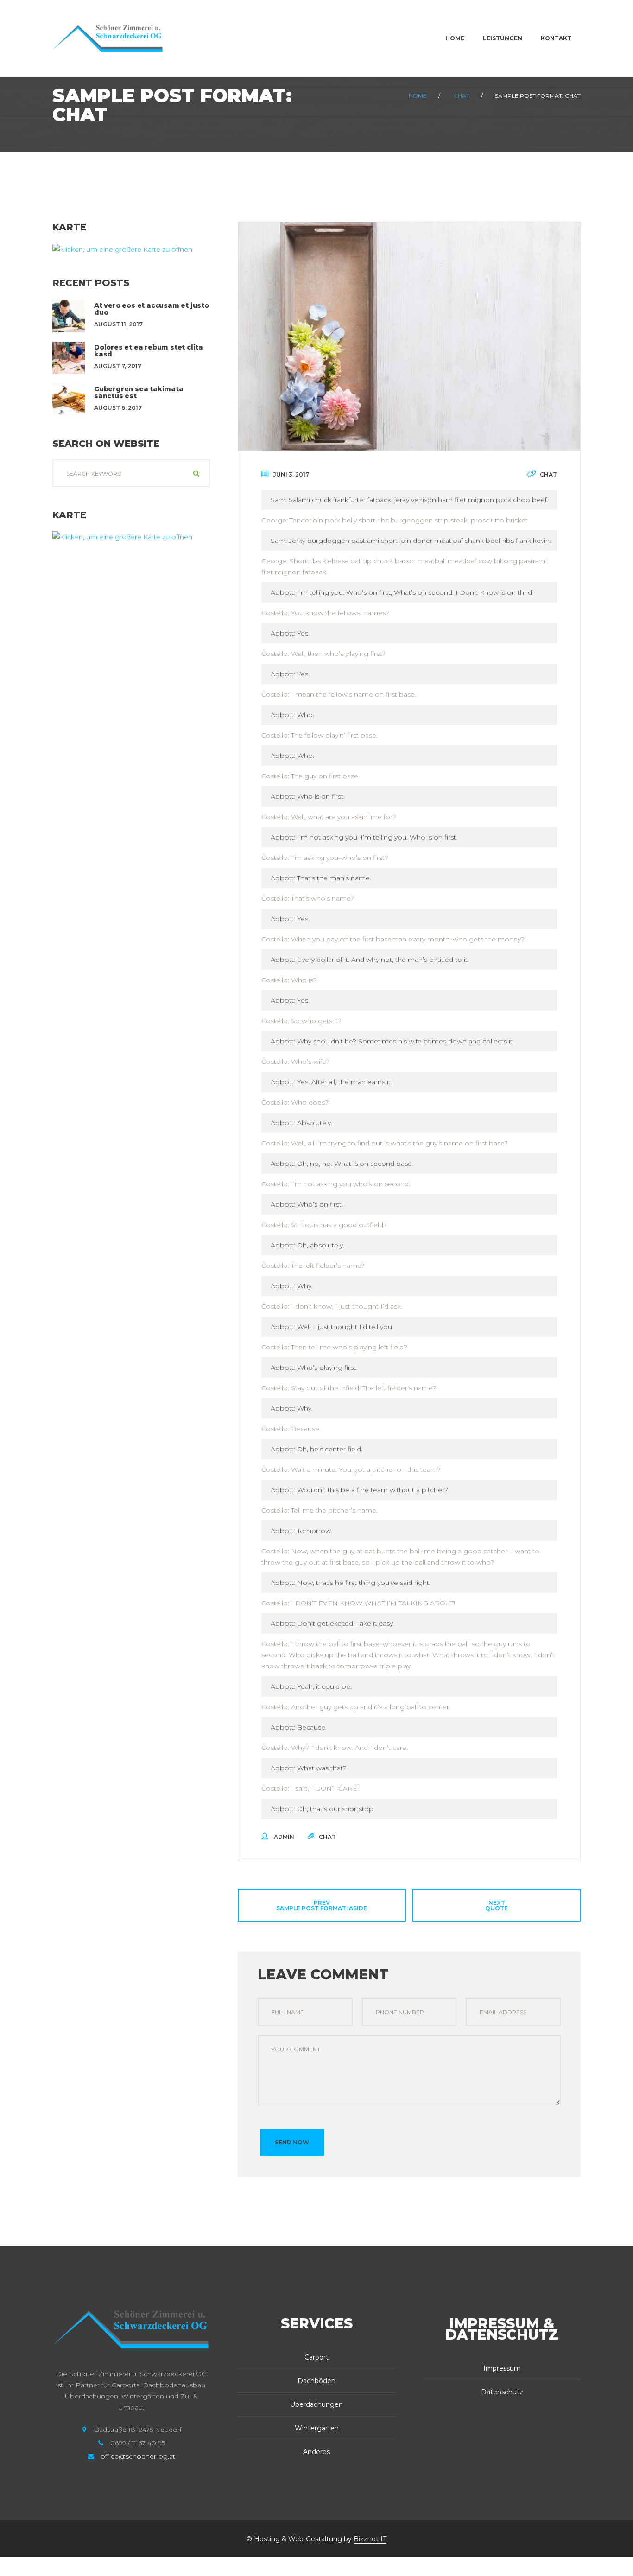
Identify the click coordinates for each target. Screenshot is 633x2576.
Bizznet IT (370, 2539)
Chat (462, 96)
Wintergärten (317, 2428)
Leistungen (503, 38)
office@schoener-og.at (138, 2456)
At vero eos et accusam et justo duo (152, 309)
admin (284, 1837)
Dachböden (316, 2381)
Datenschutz (502, 2392)
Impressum (502, 2368)
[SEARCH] (196, 473)
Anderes (316, 2452)
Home (455, 38)
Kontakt (556, 38)
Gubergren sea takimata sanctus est (139, 392)
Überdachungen (316, 2404)
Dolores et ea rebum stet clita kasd (149, 351)
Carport (316, 2357)
